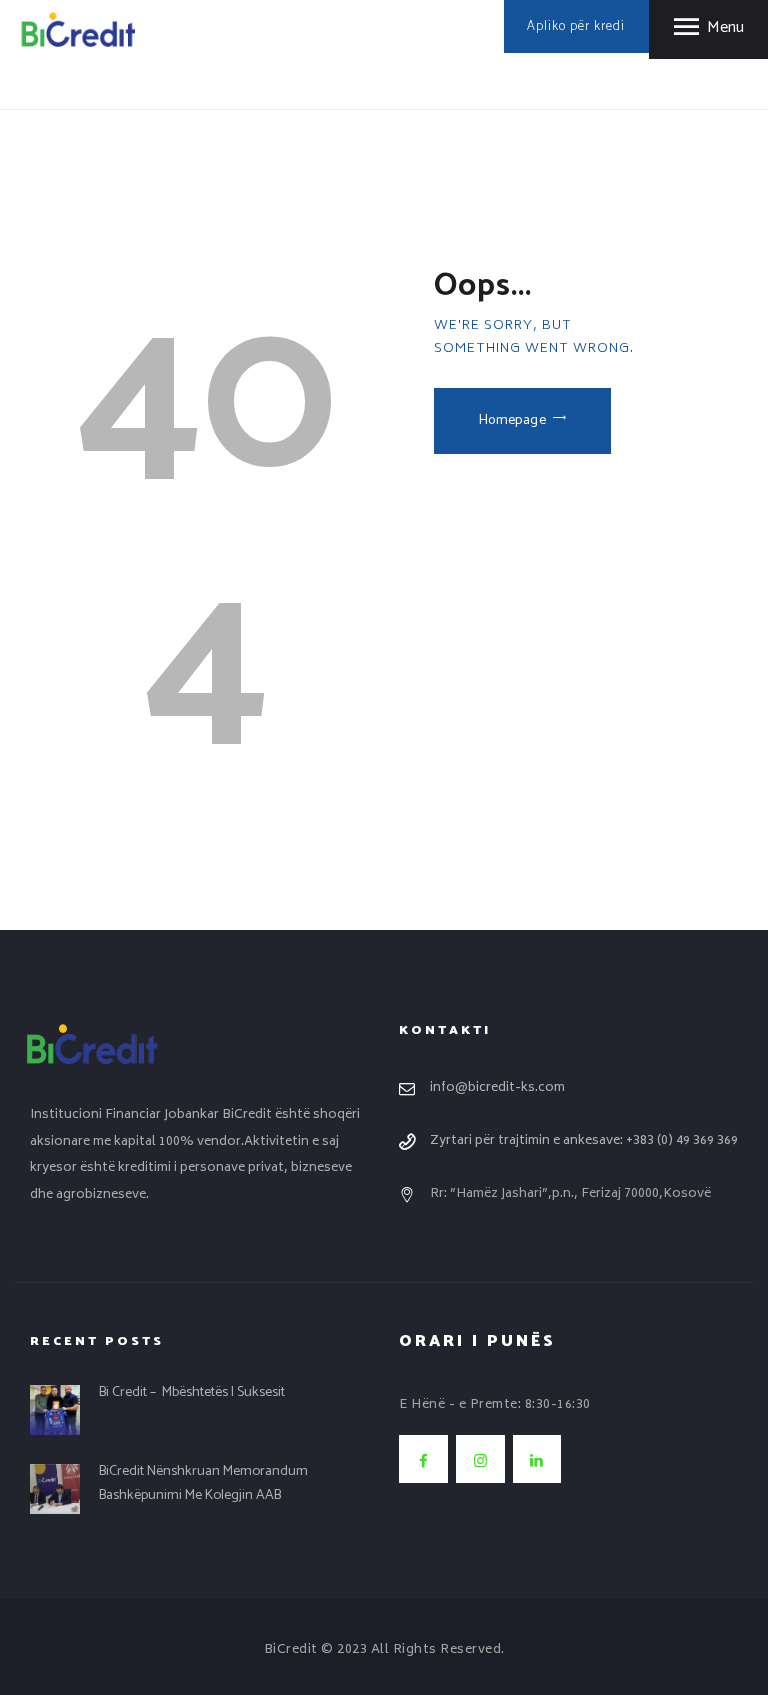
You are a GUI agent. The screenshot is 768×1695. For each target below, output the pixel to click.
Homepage (512, 420)
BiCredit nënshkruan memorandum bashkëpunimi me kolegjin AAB (203, 1483)
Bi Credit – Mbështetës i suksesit (192, 1392)
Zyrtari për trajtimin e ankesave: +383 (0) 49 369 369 (584, 1141)
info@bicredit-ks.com (497, 1088)
